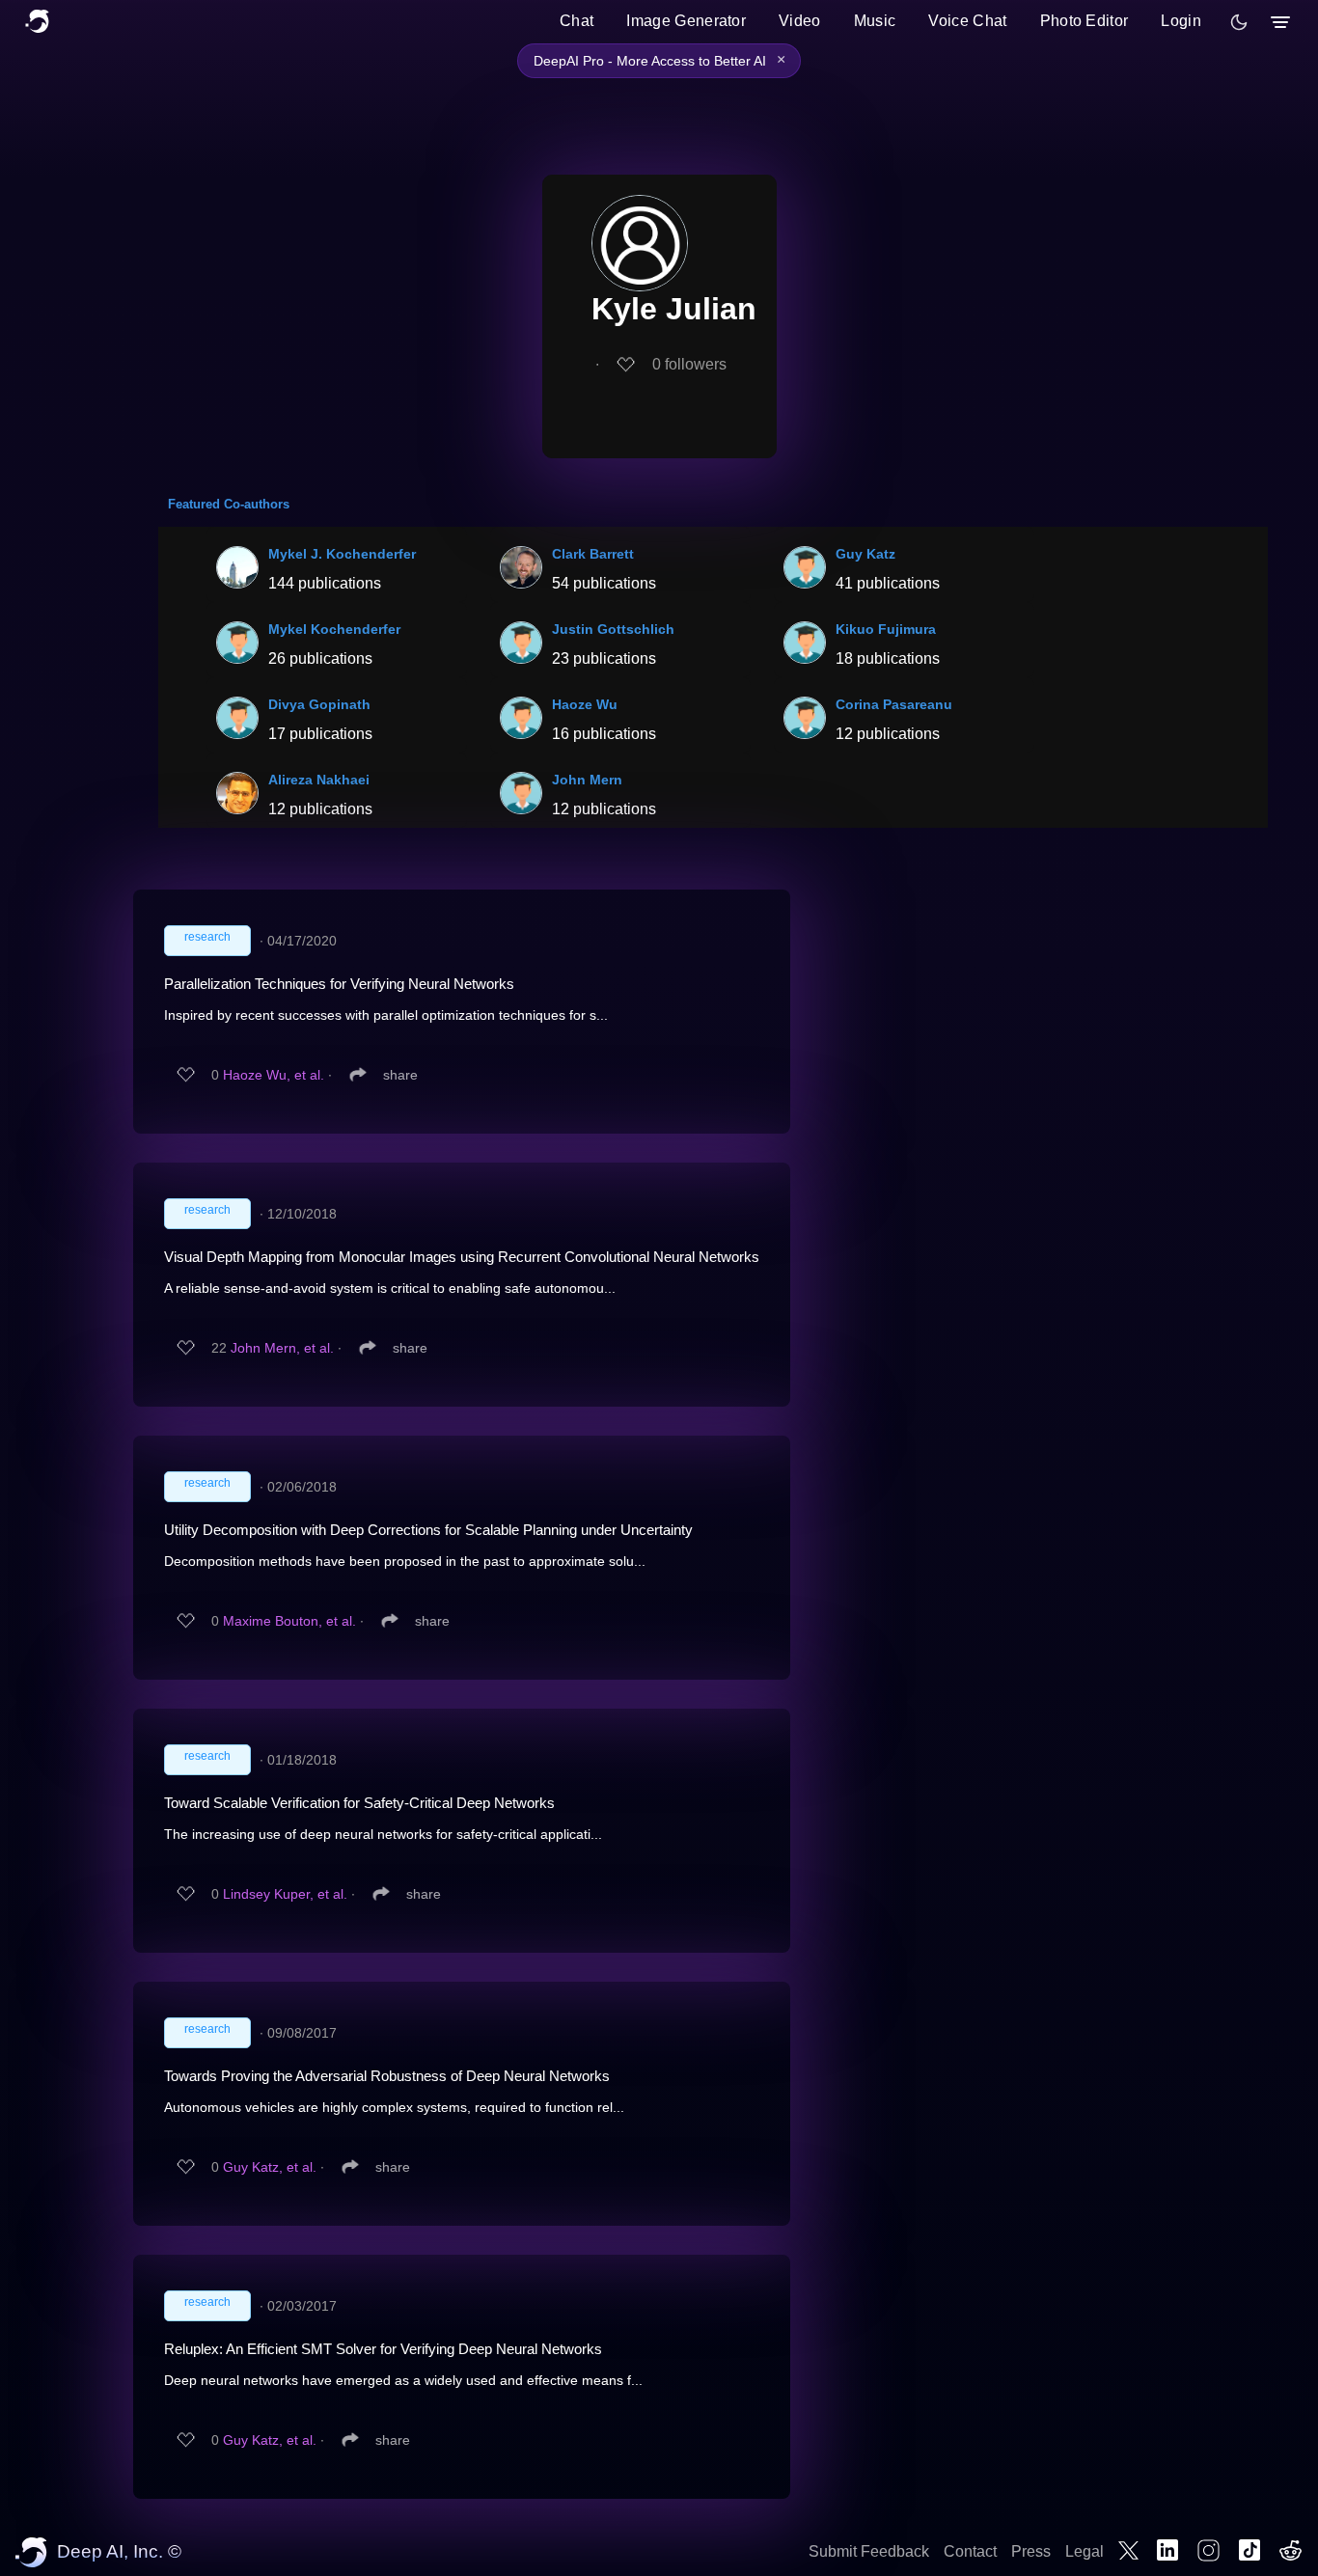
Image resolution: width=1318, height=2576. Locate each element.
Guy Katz (865, 554)
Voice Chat (967, 21)
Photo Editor (1085, 21)
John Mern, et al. (282, 1348)
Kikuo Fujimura (886, 629)
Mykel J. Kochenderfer (342, 554)
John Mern (587, 780)
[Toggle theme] (1239, 22)
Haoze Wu (585, 704)
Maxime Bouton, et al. (289, 1621)
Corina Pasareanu (894, 704)
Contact (970, 2551)
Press (1031, 2551)
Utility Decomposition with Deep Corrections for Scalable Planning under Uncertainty (428, 1530)
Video (800, 21)
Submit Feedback (869, 2551)
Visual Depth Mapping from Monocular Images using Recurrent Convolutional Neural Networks (462, 1257)
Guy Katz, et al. (270, 2167)
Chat (577, 21)
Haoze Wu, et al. (274, 1075)
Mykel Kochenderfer (334, 629)
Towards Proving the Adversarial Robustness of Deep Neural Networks (387, 2076)
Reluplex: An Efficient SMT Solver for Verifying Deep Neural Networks (383, 2349)
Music (875, 21)
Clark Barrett (593, 554)
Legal (1085, 2551)
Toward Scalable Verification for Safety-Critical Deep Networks (359, 1803)
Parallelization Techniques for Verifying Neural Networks (339, 984)
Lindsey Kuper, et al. (285, 1894)
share (400, 1075)
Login (1181, 21)
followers (689, 364)
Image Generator (686, 21)
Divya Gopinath (319, 704)
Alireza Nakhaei (319, 780)
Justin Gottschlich (613, 629)
